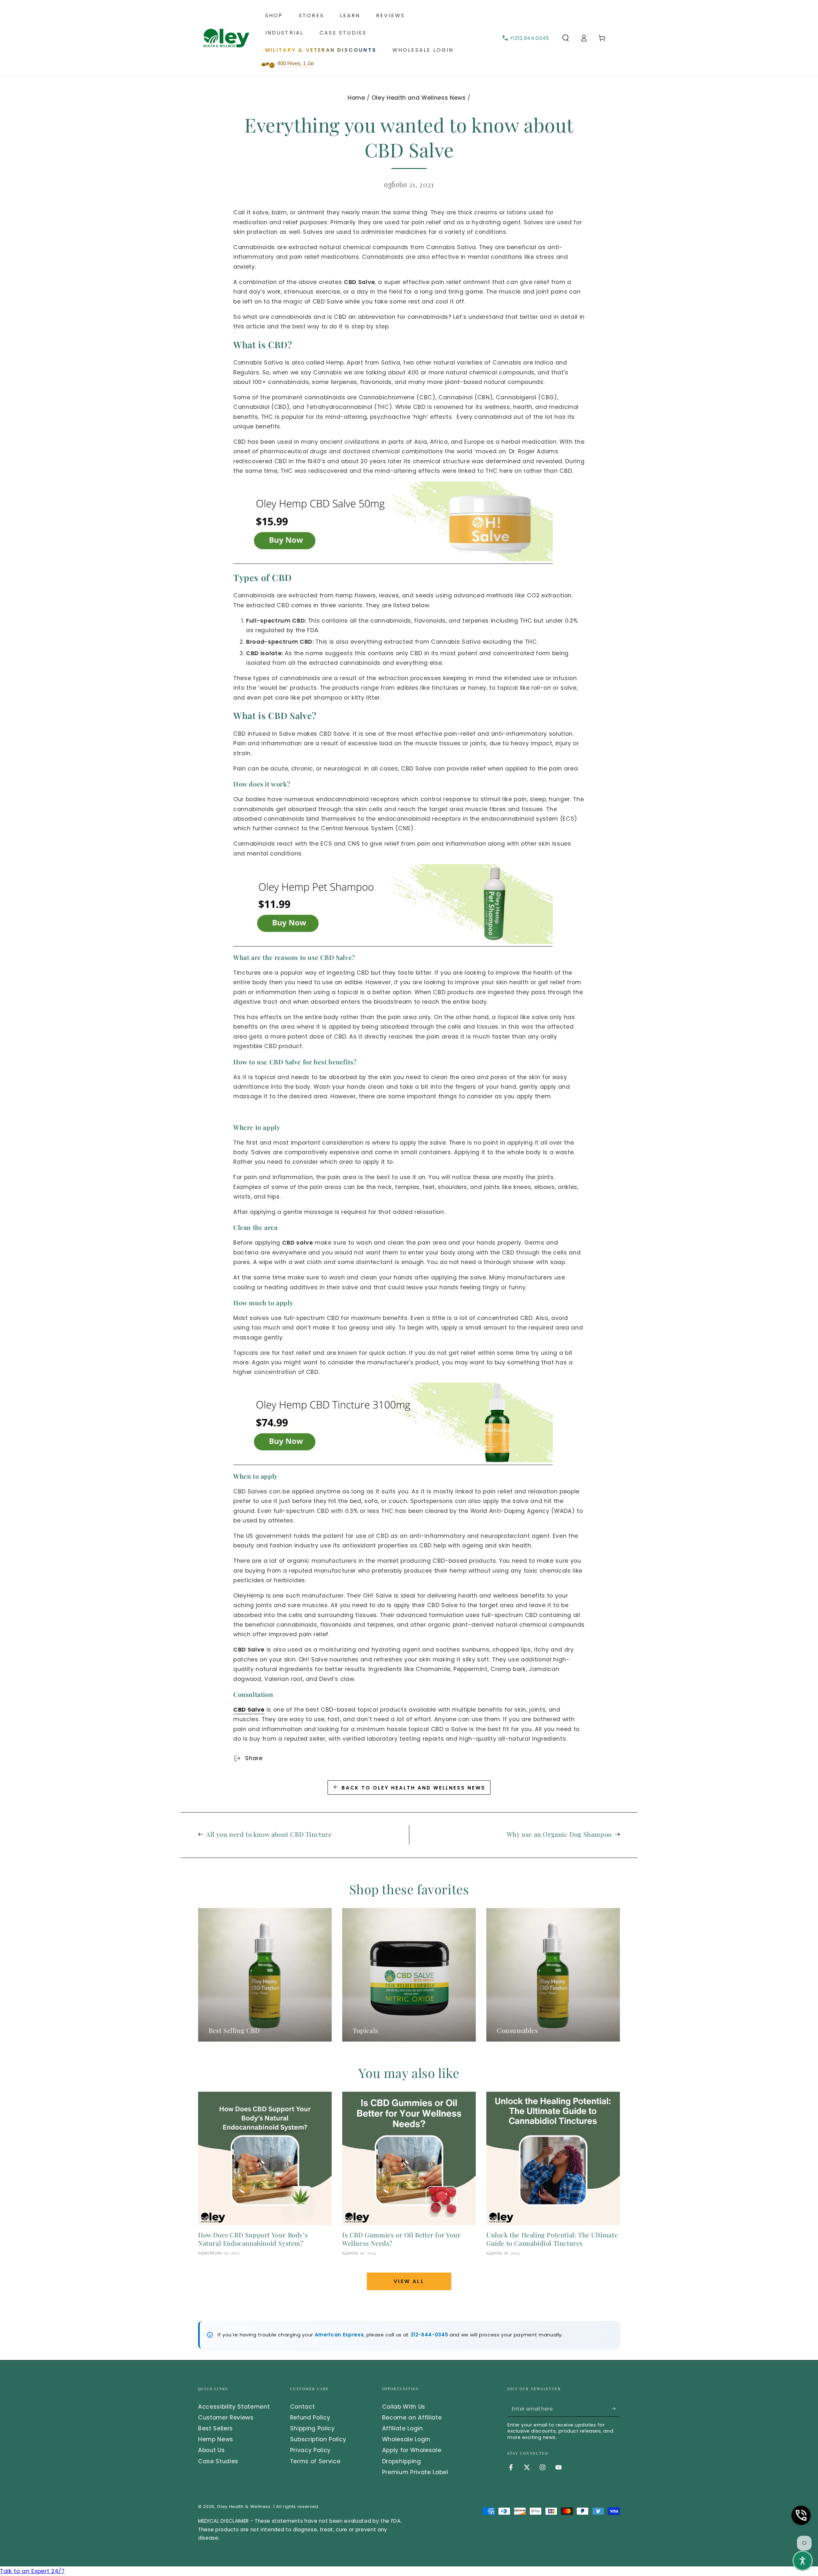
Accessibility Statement (234, 2407)
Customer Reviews (226, 2418)
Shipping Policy (313, 2428)
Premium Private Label (415, 2472)
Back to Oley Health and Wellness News (413, 1788)
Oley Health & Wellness (244, 2507)
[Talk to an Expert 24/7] (801, 2515)
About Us (211, 2450)
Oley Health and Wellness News (419, 98)
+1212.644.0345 (529, 38)
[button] (565, 38)
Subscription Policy (318, 2439)
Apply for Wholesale (412, 2450)
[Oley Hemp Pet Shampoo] (393, 942)
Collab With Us (404, 2407)
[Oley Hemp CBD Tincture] (393, 1461)
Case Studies (218, 2461)
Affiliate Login (403, 2428)
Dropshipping (402, 2461)
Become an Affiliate (412, 2418)
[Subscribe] (616, 2409)
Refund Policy (310, 2418)
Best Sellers (216, 2428)
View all (409, 2281)
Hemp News (216, 2439)
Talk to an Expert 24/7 (32, 2571)
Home (356, 98)
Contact (303, 2407)
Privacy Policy (310, 2450)
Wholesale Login (406, 2439)
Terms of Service (315, 2461)
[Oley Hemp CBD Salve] (393, 560)
